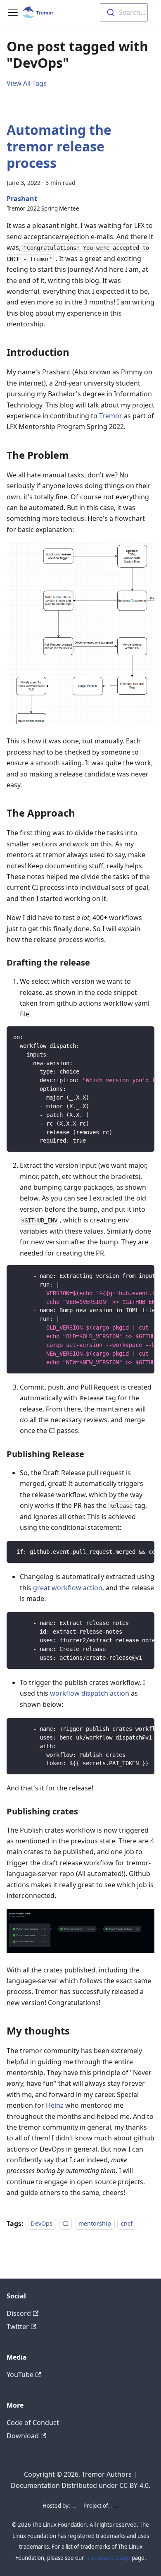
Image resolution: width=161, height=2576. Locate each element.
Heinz (55, 2105)
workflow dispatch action (90, 1693)
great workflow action (68, 1588)
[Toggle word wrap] (129, 1037)
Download (23, 2436)
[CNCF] (115, 2506)
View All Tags (27, 83)
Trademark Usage (108, 2558)
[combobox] (124, 12)
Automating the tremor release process (59, 146)
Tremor (111, 416)
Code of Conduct (33, 2423)
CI (65, 2224)
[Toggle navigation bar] (13, 12)
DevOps (41, 2224)
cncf (127, 2224)
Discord (19, 2313)
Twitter (18, 2327)
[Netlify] (74, 2506)
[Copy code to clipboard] (144, 1037)
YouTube (20, 2375)
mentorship (95, 2224)
